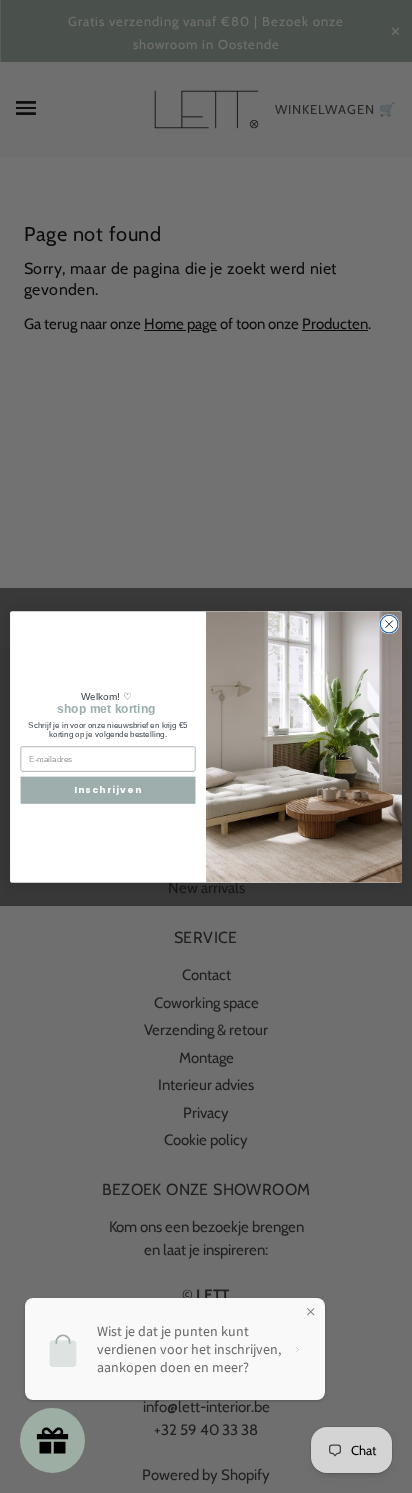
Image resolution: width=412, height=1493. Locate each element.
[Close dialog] (389, 624)
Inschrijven (108, 789)
